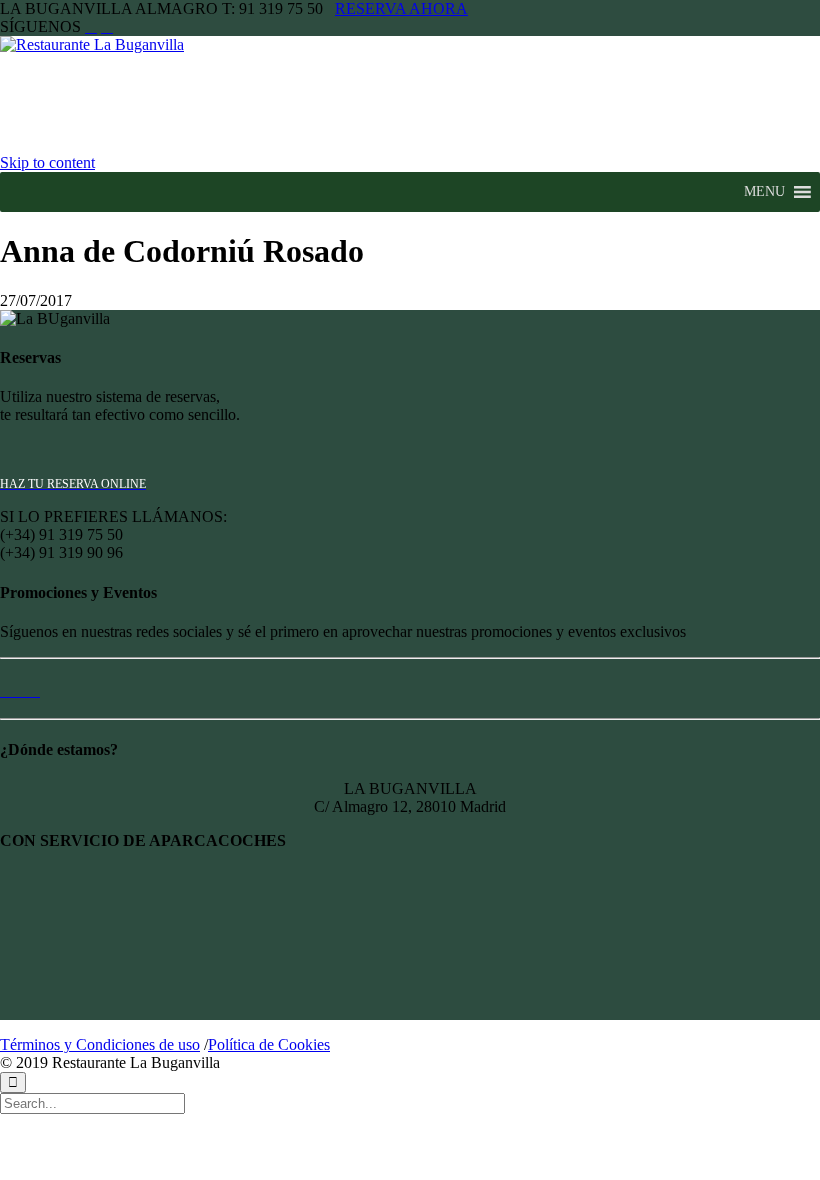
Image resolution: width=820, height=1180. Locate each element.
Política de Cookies (269, 1044)
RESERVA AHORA (401, 8)
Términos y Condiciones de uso (100, 1044)
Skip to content (47, 162)
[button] (764, 192)
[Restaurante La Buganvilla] (113, 44)
